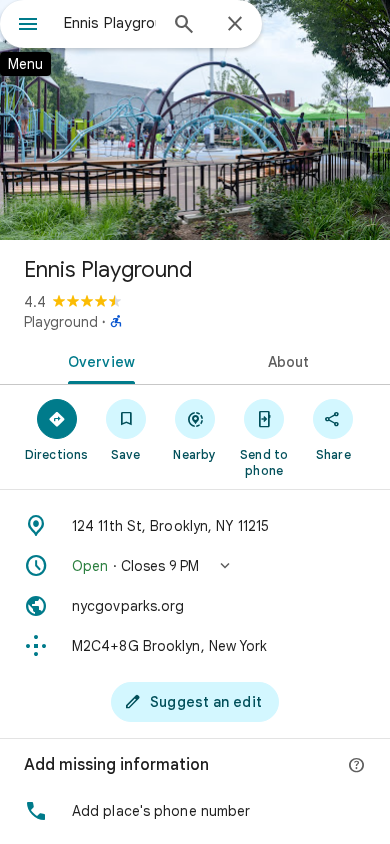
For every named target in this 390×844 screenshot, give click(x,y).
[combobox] (110, 23)
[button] (195, 566)
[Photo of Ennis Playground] (195, 120)
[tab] (97, 360)
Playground (61, 322)
